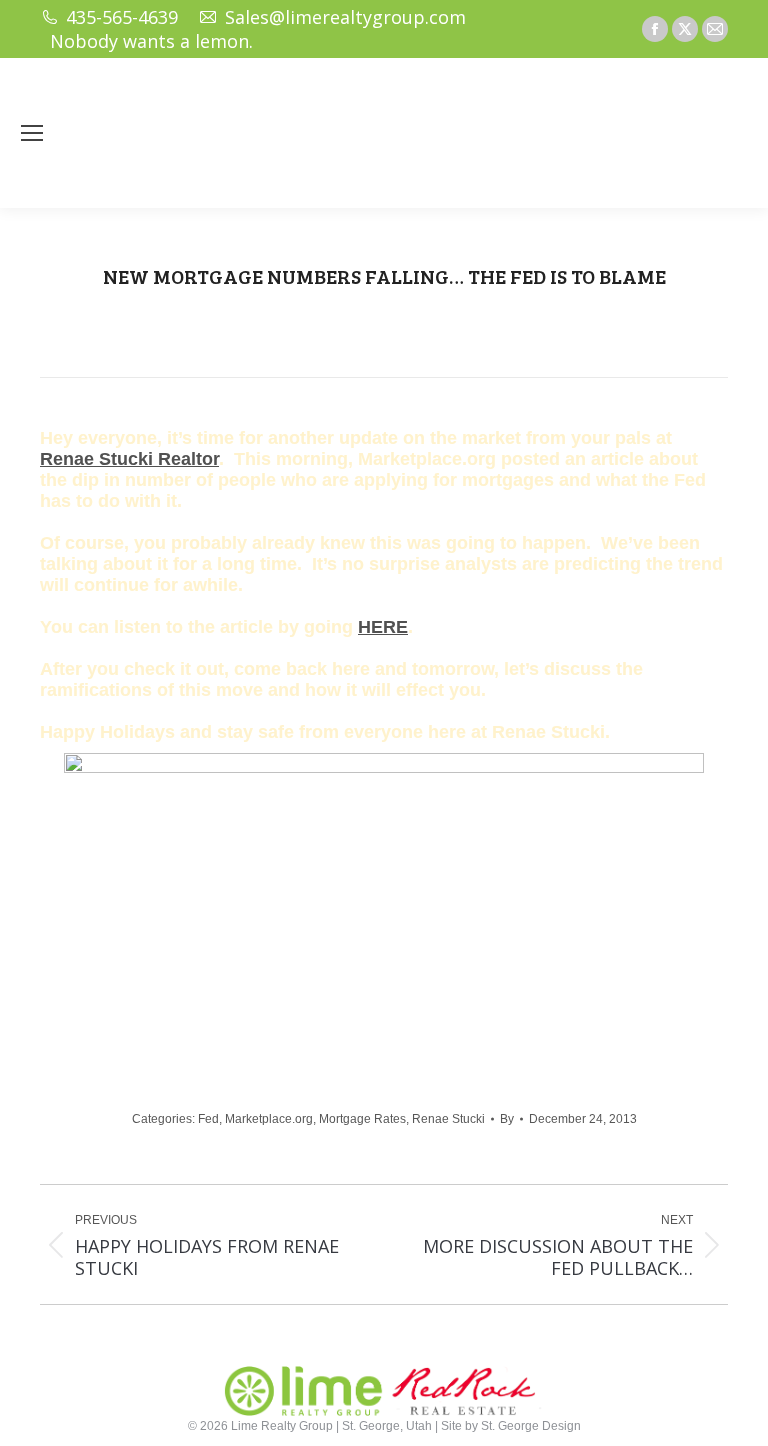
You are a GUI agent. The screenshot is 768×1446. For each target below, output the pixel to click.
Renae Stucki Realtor (129, 459)
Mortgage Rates (362, 1119)
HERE (383, 627)
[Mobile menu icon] (32, 133)
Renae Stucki (448, 1119)
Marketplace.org (269, 1119)
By (507, 1119)
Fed (208, 1119)
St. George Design (531, 1426)
